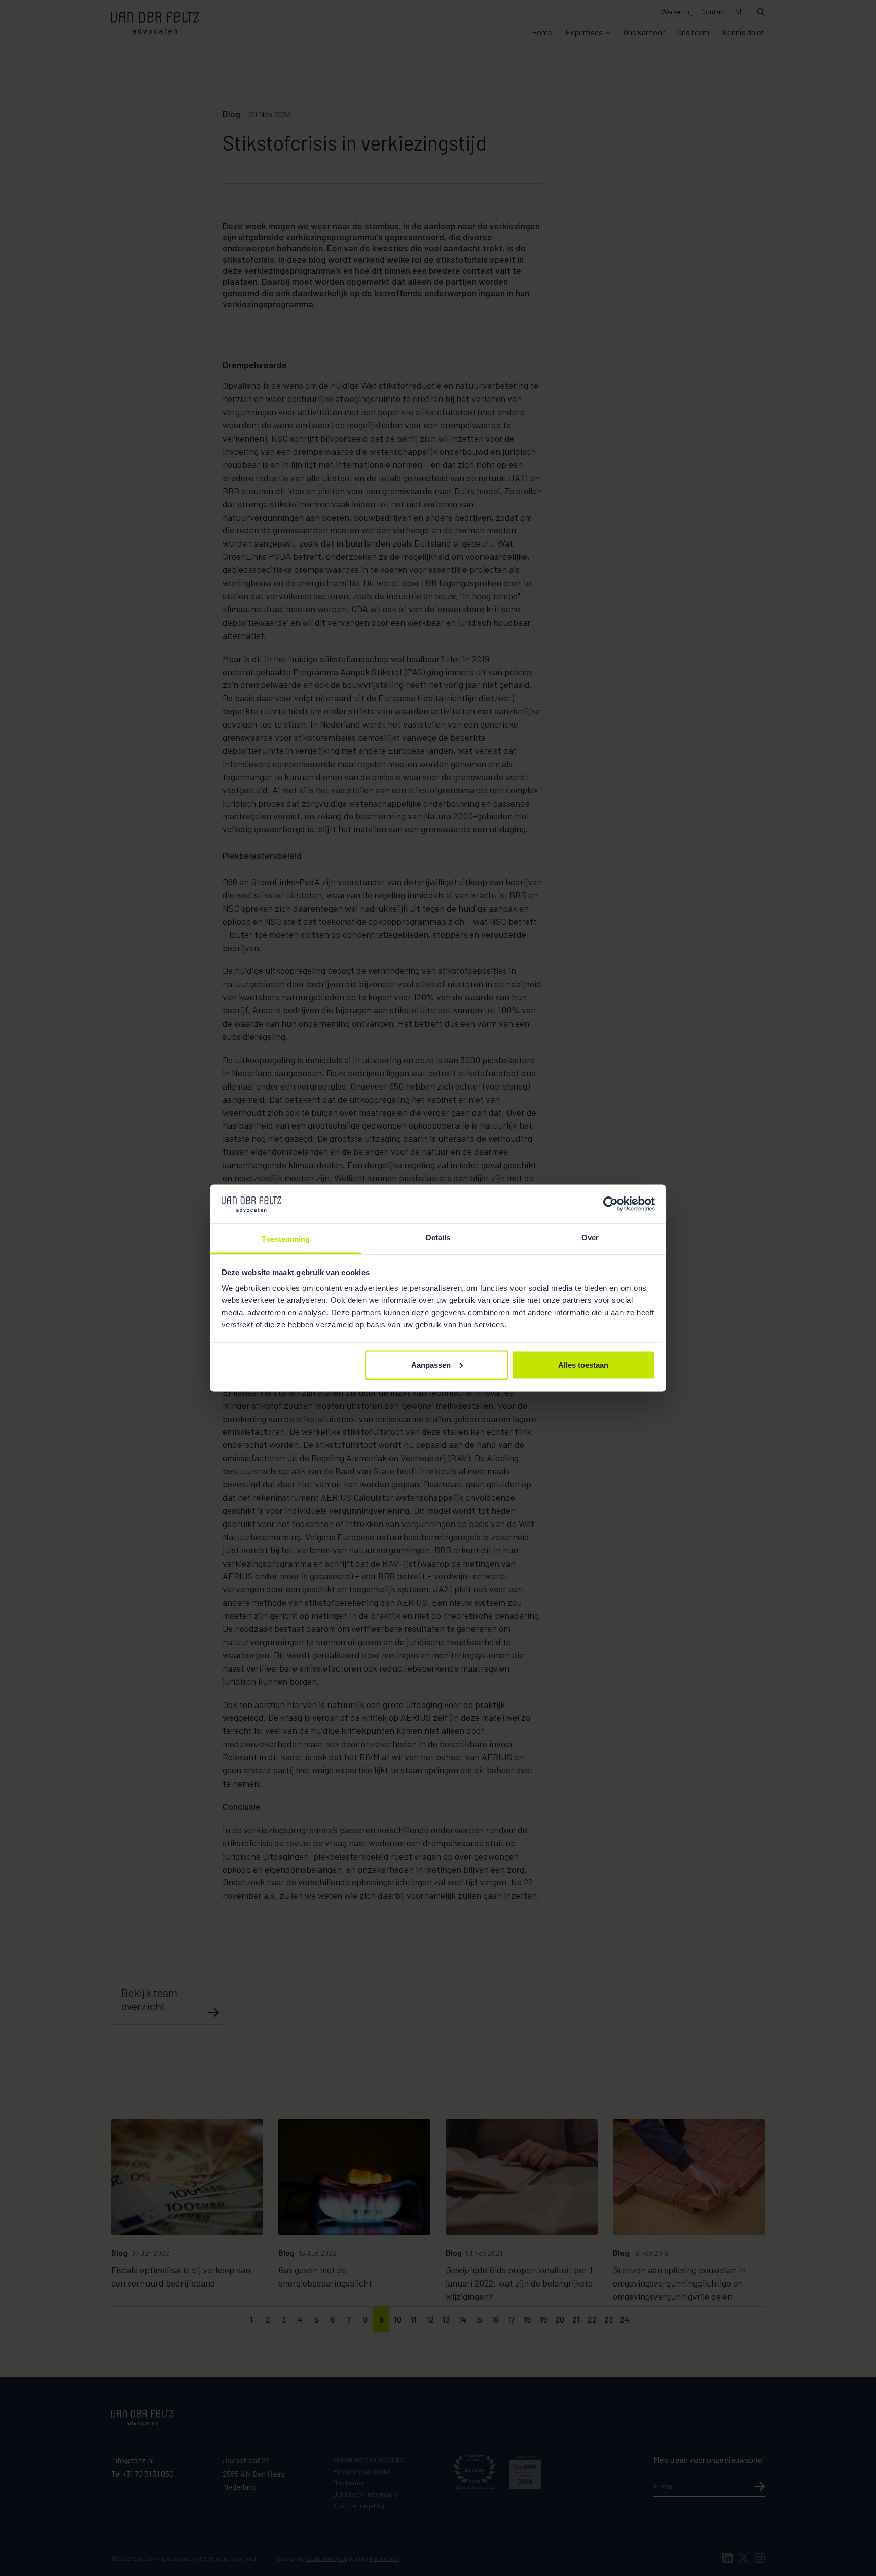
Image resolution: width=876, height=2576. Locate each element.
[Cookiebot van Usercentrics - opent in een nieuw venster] (611, 1204)
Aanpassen (431, 1365)
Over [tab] (590, 1237)
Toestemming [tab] (286, 1239)
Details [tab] (438, 1237)
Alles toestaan (583, 1365)
